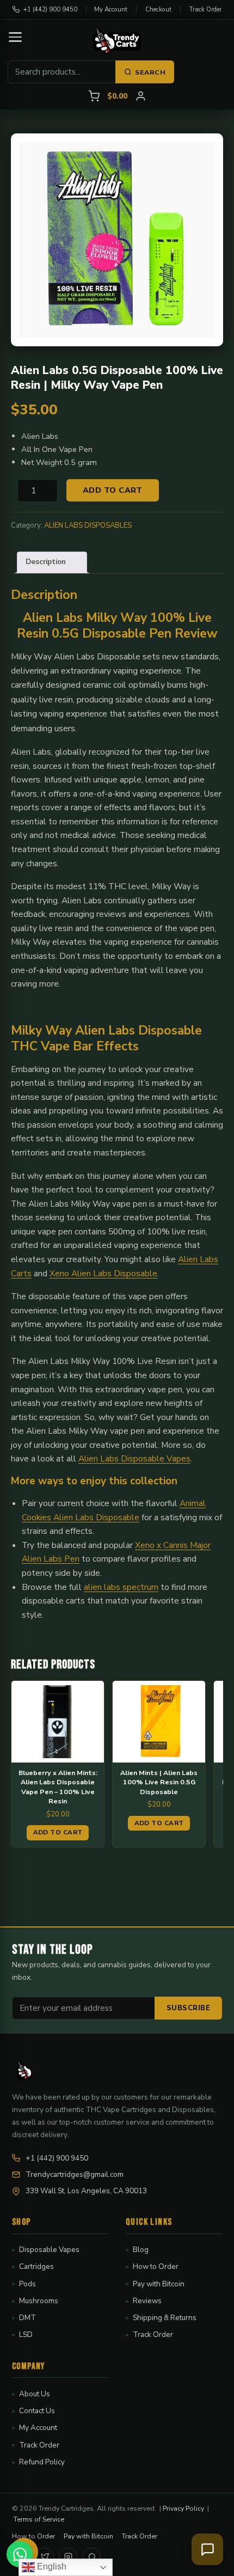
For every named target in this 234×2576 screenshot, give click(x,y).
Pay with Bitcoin (159, 2284)
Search (150, 72)
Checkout (158, 9)
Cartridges (36, 2266)
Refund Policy (42, 2462)
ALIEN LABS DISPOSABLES (88, 525)
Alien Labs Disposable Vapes (134, 1458)
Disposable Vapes (49, 2250)
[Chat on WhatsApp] (20, 2554)
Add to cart (113, 490)
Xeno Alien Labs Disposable (103, 1273)
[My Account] (141, 96)
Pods (27, 2284)
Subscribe (189, 2008)
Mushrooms (39, 2301)
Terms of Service (39, 2519)
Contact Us (37, 2411)
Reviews (147, 2301)
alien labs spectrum (121, 1587)
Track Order (205, 9)
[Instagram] (68, 2557)
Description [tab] (46, 562)
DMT (27, 2318)
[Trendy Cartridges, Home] (117, 41)
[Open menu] (15, 37)
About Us (35, 2394)
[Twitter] (45, 2557)
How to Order (156, 2266)
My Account (111, 9)
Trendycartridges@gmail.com (75, 2174)
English (51, 2566)
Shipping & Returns (165, 2318)
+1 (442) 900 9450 (50, 9)
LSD (26, 2335)
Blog (141, 2250)
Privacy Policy (183, 2508)
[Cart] (94, 96)
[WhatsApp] (91, 2557)
